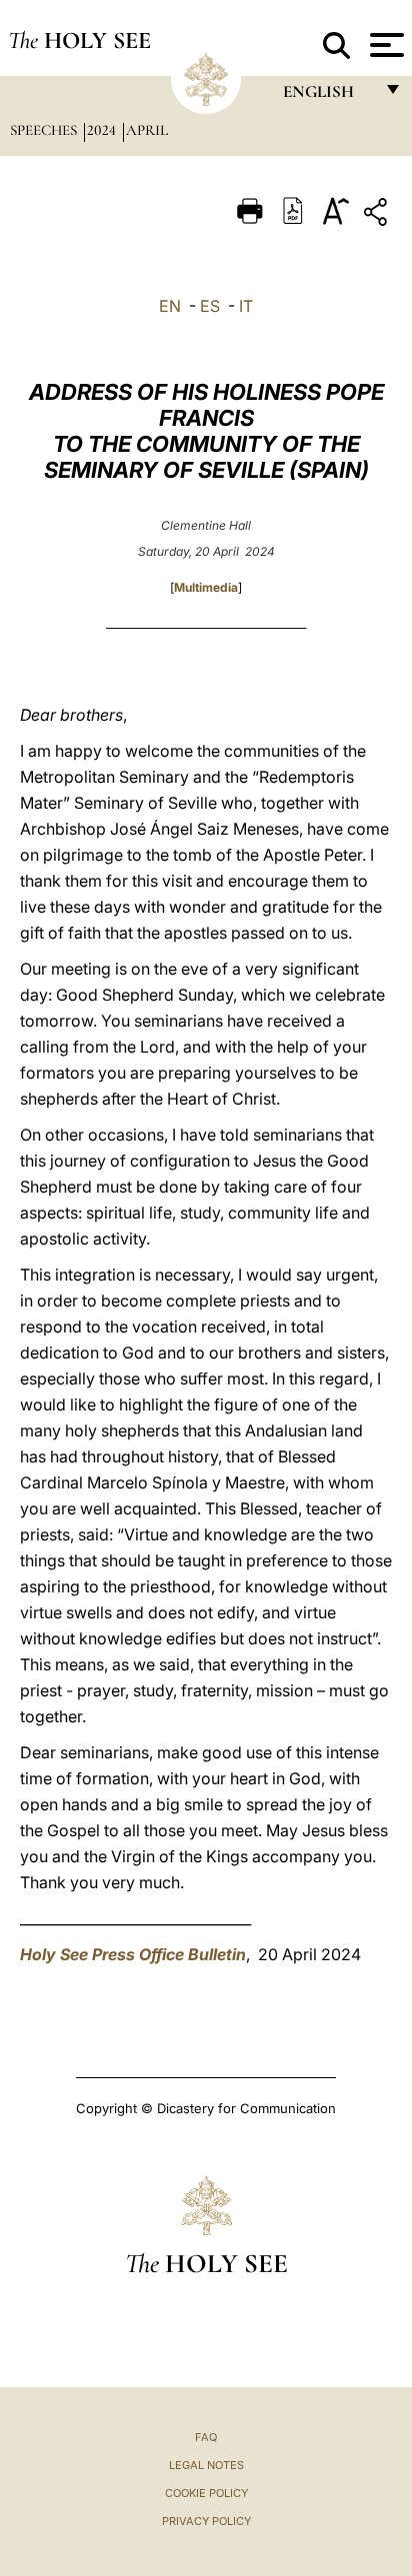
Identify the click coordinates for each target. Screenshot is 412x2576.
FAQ (206, 2437)
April (147, 130)
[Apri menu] (384, 45)
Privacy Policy (206, 2521)
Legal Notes (206, 2465)
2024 (103, 130)
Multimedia (206, 587)
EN (170, 306)
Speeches (45, 130)
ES (210, 306)
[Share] (378, 215)
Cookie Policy (206, 2493)
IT (246, 306)
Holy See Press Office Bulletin (133, 1954)
